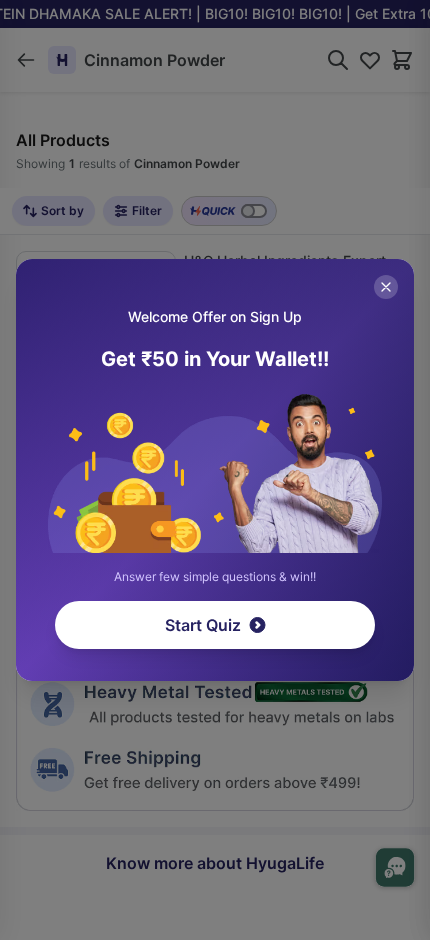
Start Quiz (203, 625)
